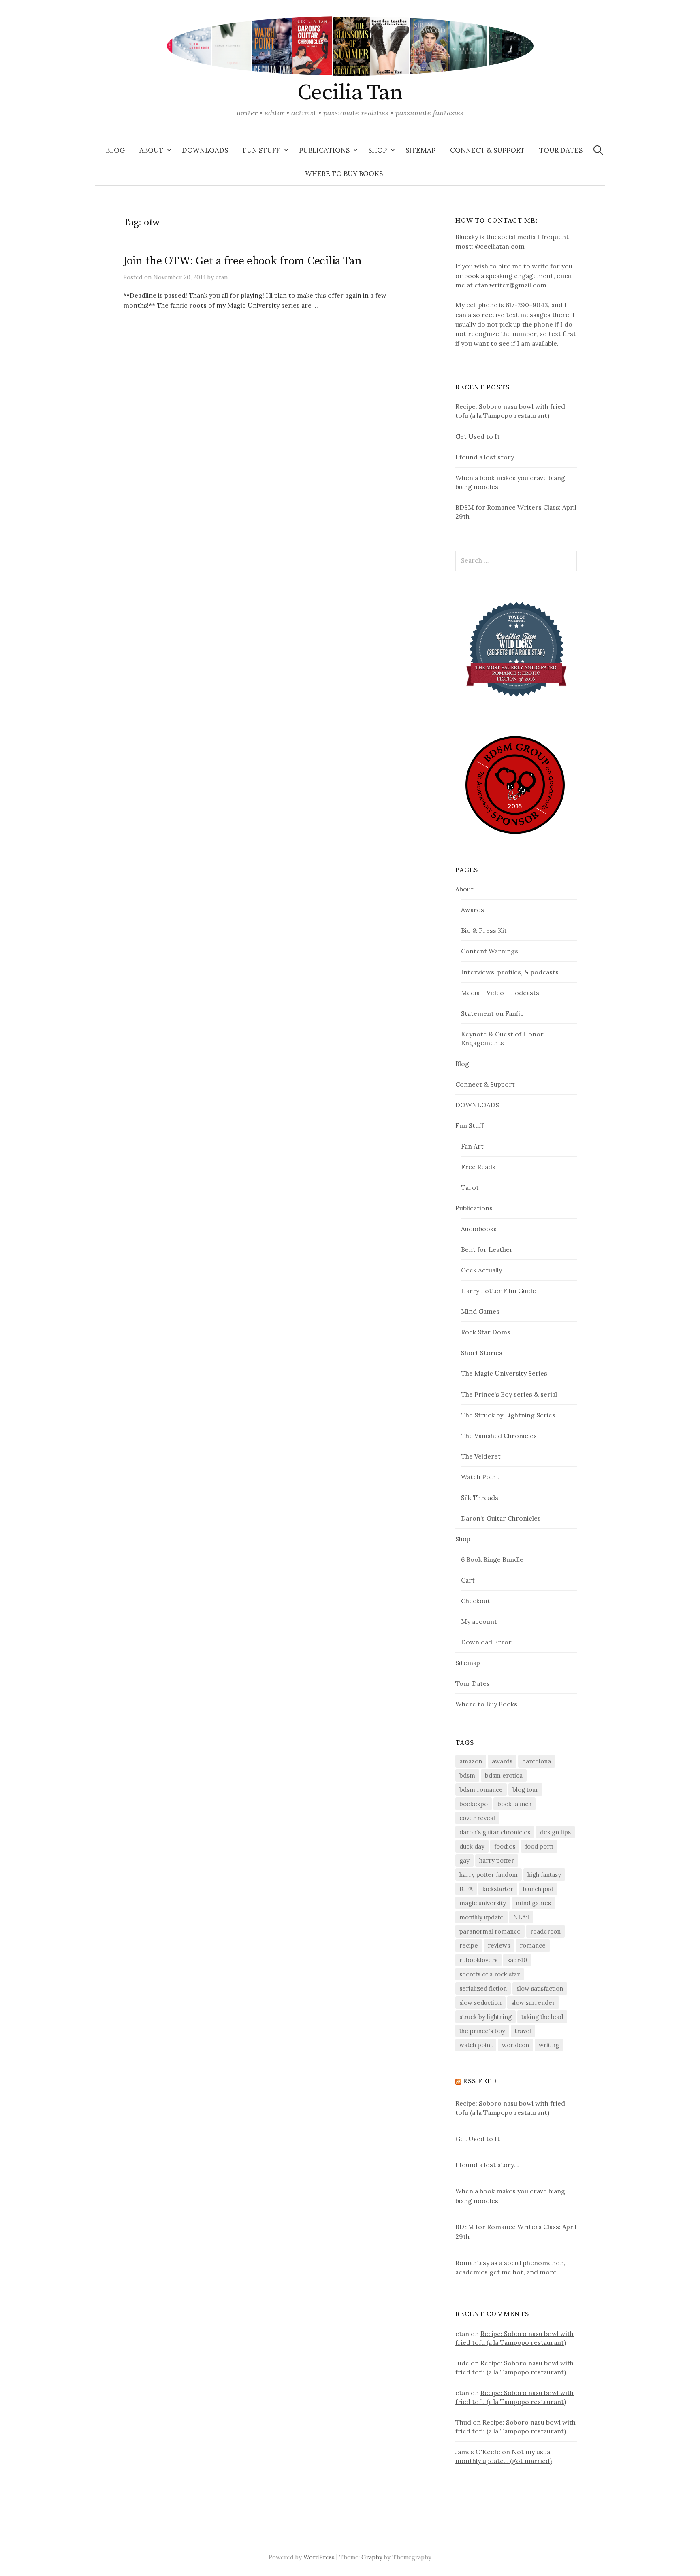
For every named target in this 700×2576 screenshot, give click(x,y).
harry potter (497, 1860)
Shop (378, 150)
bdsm (467, 1775)
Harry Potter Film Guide (498, 1291)
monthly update (481, 1917)
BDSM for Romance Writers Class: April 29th (516, 2231)
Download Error (486, 1642)
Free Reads (478, 1167)
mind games (533, 1903)
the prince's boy (482, 2031)
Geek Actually (481, 1270)
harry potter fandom (489, 1875)
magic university (483, 1903)
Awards (473, 910)
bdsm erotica (504, 1775)
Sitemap (420, 150)
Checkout (476, 1601)
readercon (545, 1931)
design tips (555, 1832)
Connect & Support (487, 150)
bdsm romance (481, 1790)
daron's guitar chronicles (495, 1832)
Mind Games (480, 1311)
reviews (499, 1945)
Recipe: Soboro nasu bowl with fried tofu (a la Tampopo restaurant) (510, 2108)
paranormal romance (490, 1931)
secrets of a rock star (490, 1974)
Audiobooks (479, 1229)
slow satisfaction (540, 1988)
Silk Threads (480, 1498)
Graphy (372, 2557)
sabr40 (517, 1960)
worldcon (515, 2045)
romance (533, 1945)
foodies (505, 1846)
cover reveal (477, 1818)
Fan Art (472, 1146)
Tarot (470, 1187)
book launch (514, 1804)
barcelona (537, 1761)
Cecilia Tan (350, 93)
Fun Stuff (261, 150)
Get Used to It (478, 436)
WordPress (319, 2557)
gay (464, 1860)
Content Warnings (490, 951)
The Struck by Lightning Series (508, 1415)
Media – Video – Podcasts (500, 993)
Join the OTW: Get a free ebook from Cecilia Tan (242, 261)
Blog (115, 150)
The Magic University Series (504, 1373)
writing (549, 2045)
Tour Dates (561, 150)
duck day (472, 1846)
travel (523, 2031)
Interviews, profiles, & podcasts (510, 972)
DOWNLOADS (205, 150)
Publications (324, 150)
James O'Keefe (478, 2452)
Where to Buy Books (344, 174)
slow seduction (480, 2003)
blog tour (525, 1790)
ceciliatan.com (502, 246)
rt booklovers (478, 1960)
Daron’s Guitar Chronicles (501, 1518)
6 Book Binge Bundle (492, 1559)
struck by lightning (486, 2017)
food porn (539, 1846)
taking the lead (542, 2017)
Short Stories (482, 1353)
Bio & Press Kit (484, 930)
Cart (468, 1580)
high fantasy (544, 1875)
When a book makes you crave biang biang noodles (510, 2196)
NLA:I (521, 1917)
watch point (476, 2045)
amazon (471, 1761)
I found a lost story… (487, 457)
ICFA (466, 1889)
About (151, 150)
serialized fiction (483, 1988)
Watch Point (480, 1477)
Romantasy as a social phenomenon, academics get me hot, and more (510, 2268)
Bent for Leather (487, 1249)
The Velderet (481, 1456)
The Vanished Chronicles (499, 1436)
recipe (469, 1945)
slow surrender (533, 2003)
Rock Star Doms (486, 1332)
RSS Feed (480, 2081)
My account (479, 1621)
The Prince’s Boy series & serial (509, 1394)
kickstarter (498, 1889)
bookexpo (474, 1804)
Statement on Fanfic (492, 1013)
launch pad (538, 1889)
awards (502, 1761)
